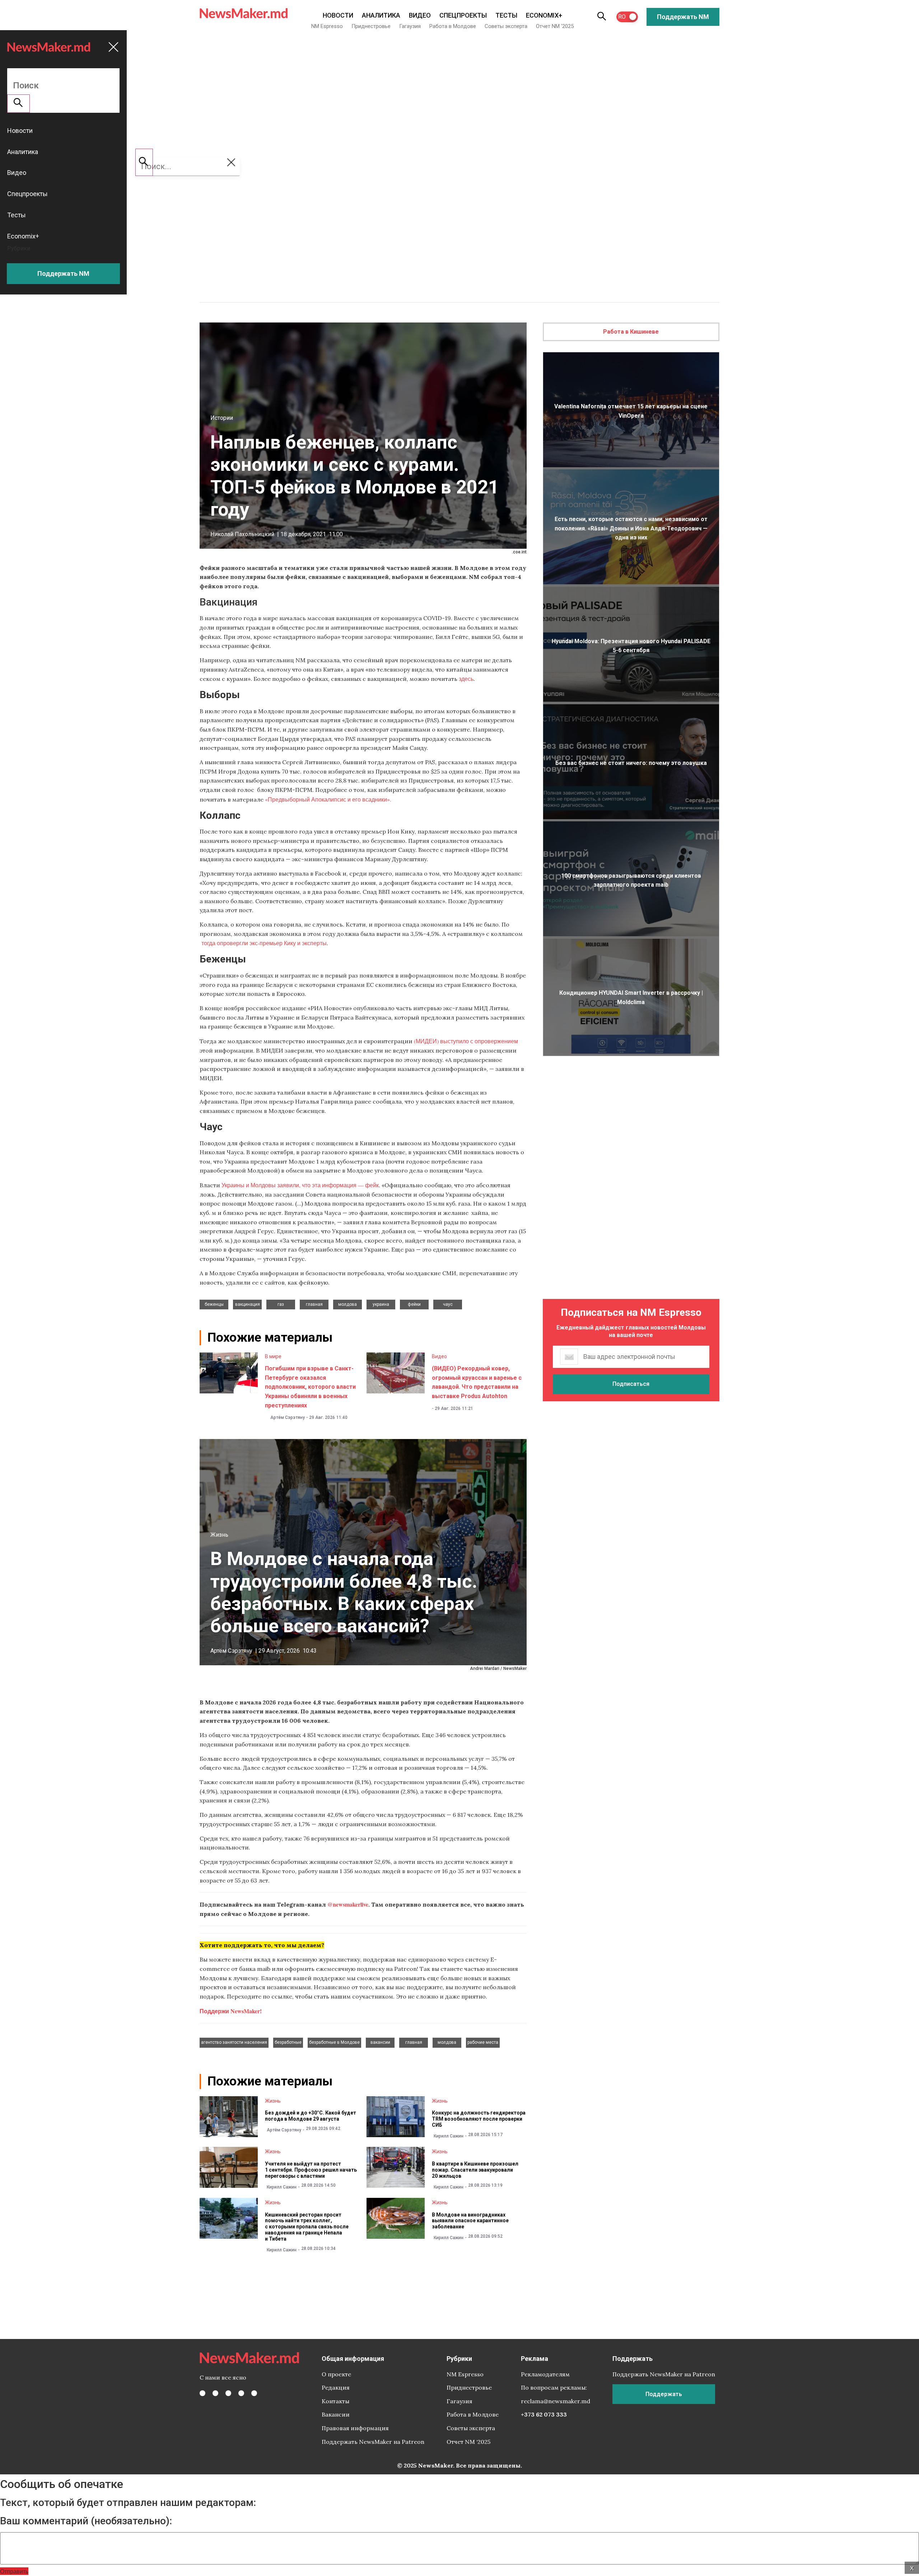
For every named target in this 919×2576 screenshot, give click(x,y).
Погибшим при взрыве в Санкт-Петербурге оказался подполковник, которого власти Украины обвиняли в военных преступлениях (310, 1387)
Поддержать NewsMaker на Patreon (373, 2442)
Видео (420, 15)
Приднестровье (371, 26)
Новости (338, 15)
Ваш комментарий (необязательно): (86, 2521)
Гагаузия (410, 26)
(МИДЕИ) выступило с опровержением (466, 1041)
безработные (288, 2042)
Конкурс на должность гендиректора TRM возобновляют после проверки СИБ (479, 2119)
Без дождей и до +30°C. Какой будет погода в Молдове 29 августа (311, 2116)
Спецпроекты (463, 15)
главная (314, 1304)
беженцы (214, 1304)
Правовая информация (355, 2428)
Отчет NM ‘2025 (555, 26)
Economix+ (544, 15)
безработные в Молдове (334, 2042)
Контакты (335, 2401)
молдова (347, 1304)
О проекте (336, 2374)
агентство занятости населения (234, 2042)
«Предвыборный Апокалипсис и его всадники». (328, 799)
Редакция (336, 2387)
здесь (466, 679)
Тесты (506, 15)
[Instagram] (228, 2393)
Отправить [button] (14, 2571)
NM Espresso (327, 26)
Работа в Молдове (453, 26)
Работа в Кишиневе (631, 332)
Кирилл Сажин (449, 2136)
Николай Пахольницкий (242, 534)
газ (281, 1304)
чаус (448, 1304)
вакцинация (248, 1304)
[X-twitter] (215, 2393)
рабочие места (483, 2042)
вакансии (380, 2042)
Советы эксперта (506, 26)
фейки (414, 1304)
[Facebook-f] (202, 2393)
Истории (222, 418)
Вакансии (336, 2414)
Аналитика (381, 15)
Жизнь (219, 1535)
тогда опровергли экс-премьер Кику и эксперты (263, 943)
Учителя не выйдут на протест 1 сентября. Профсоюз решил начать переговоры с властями (311, 2170)
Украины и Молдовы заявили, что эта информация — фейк (300, 1185)
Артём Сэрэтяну (288, 1417)
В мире (273, 1356)
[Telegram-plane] (254, 2393)
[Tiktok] (241, 2393)
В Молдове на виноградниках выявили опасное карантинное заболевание (470, 2221)
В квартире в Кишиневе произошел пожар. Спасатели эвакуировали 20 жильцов (475, 2170)
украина (381, 1304)
